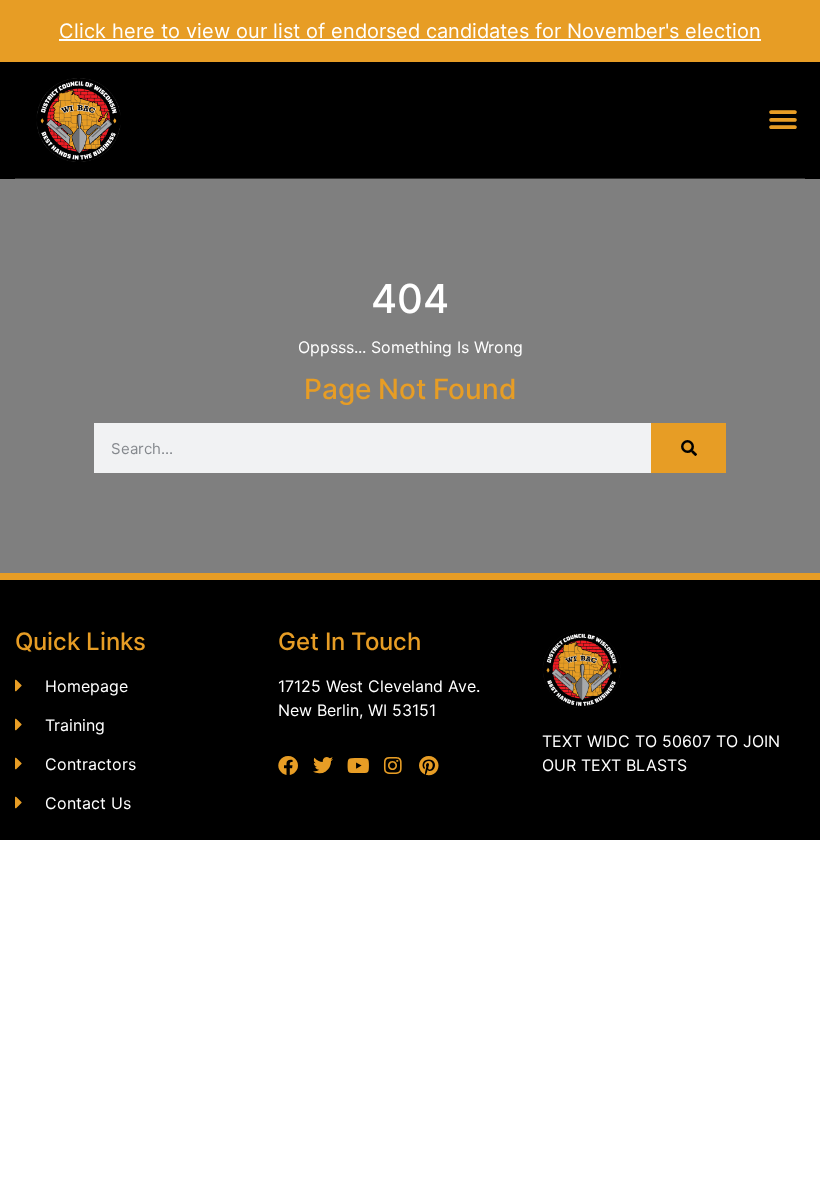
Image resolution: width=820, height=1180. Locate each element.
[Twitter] (323, 766)
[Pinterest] (428, 766)
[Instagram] (393, 766)
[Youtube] (358, 766)
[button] (782, 120)
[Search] (688, 448)
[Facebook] (288, 766)
